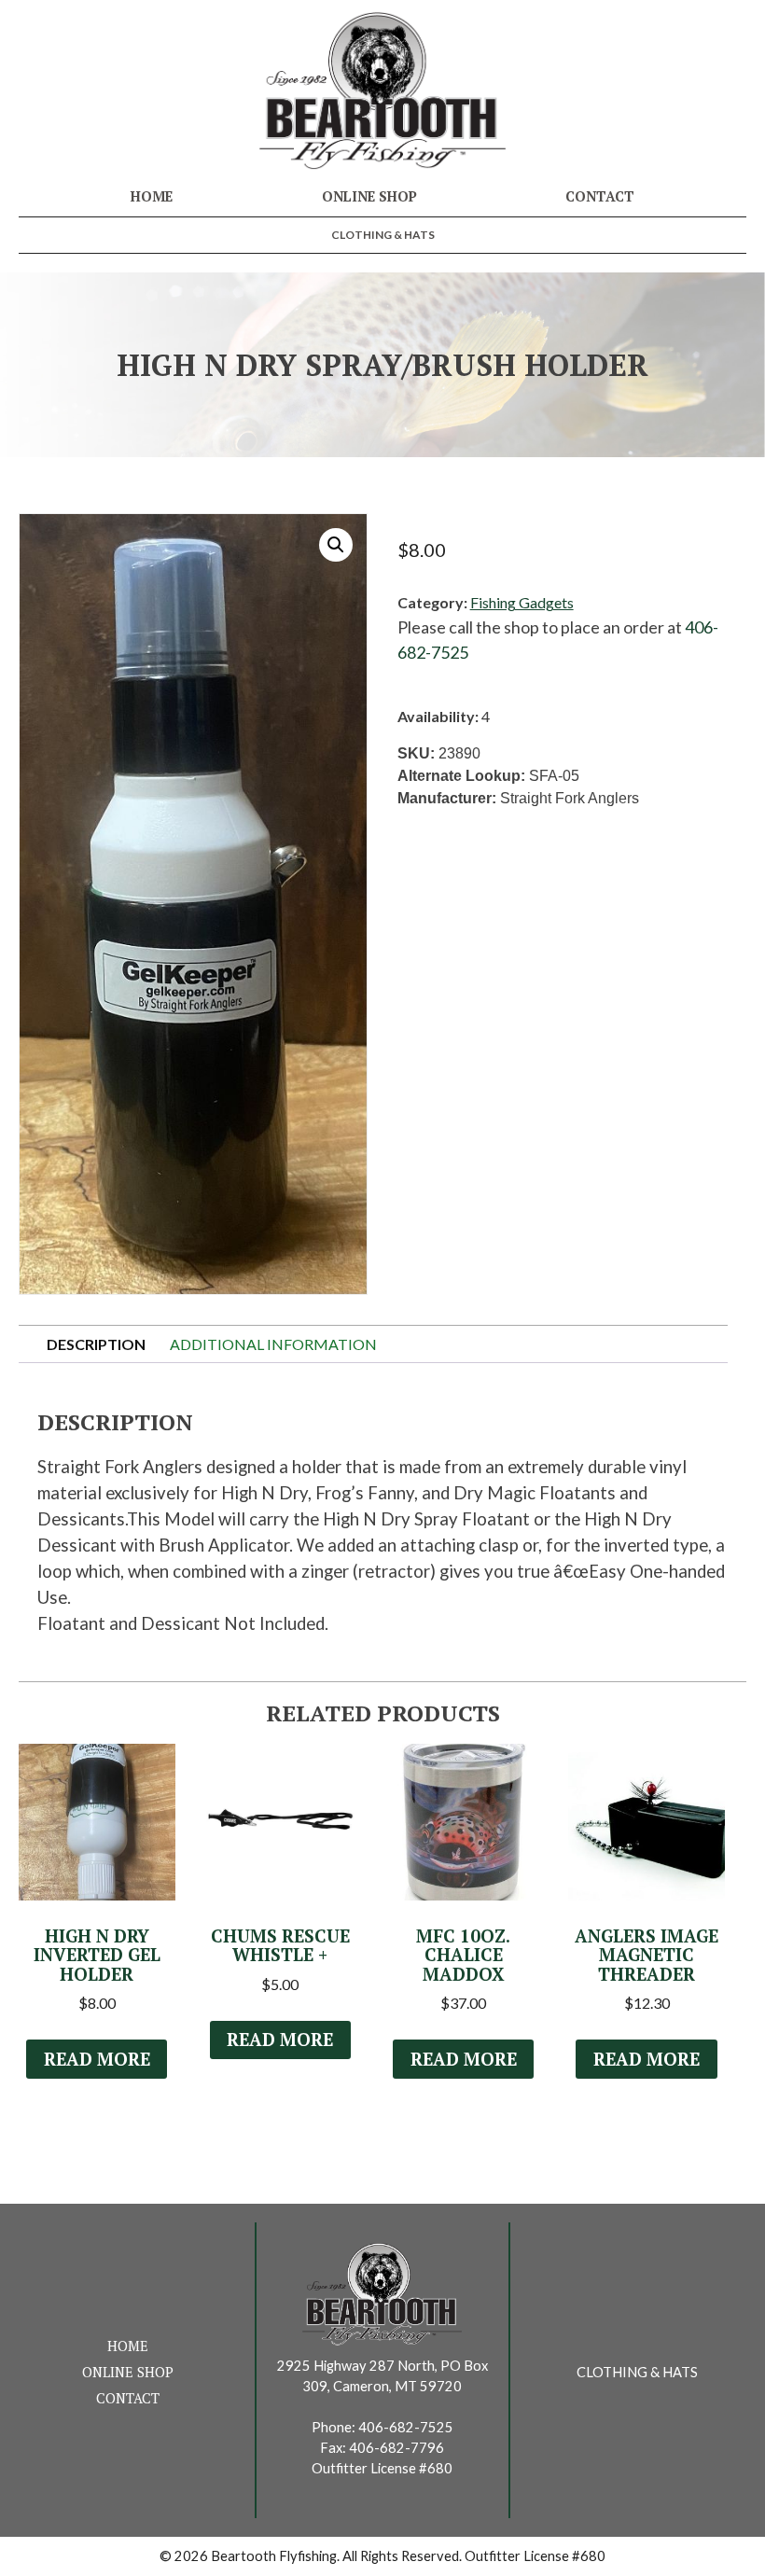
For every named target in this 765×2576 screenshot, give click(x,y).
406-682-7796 (396, 2448)
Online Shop (369, 196)
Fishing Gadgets (522, 602)
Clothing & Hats (383, 235)
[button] (336, 545)
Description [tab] (96, 1344)
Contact (600, 196)
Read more (97, 2059)
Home (152, 196)
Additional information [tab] (273, 1344)
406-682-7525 (406, 2427)
